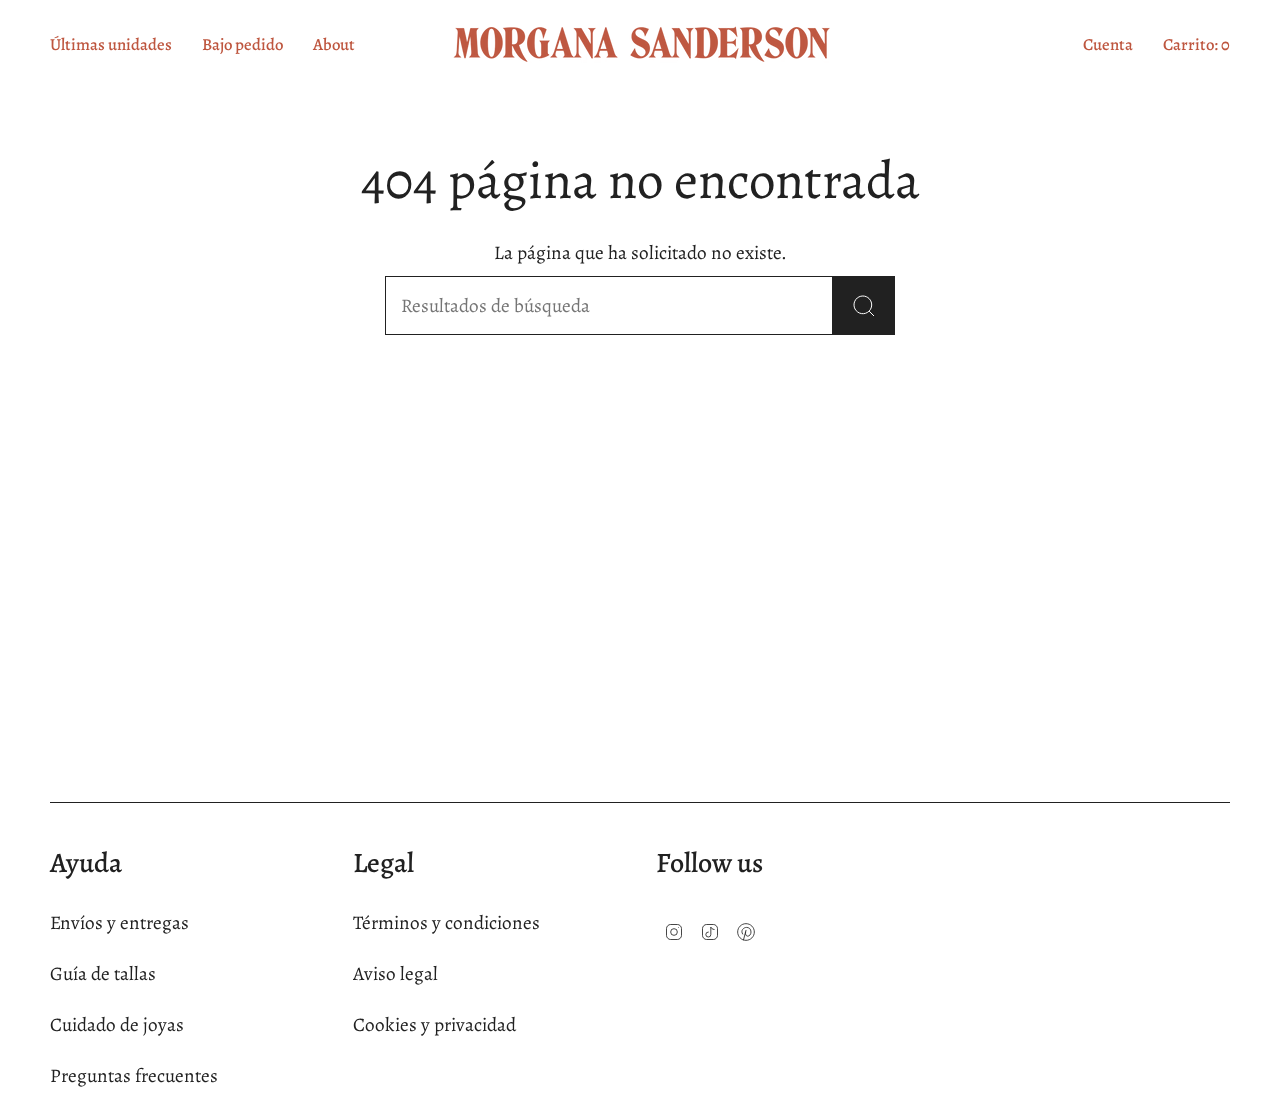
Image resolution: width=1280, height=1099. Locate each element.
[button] (334, 44)
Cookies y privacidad (434, 1024)
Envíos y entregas (119, 922)
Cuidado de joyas (117, 1024)
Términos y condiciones (446, 922)
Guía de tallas (103, 973)
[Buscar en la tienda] (864, 305)
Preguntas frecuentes (134, 1075)
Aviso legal (395, 973)
